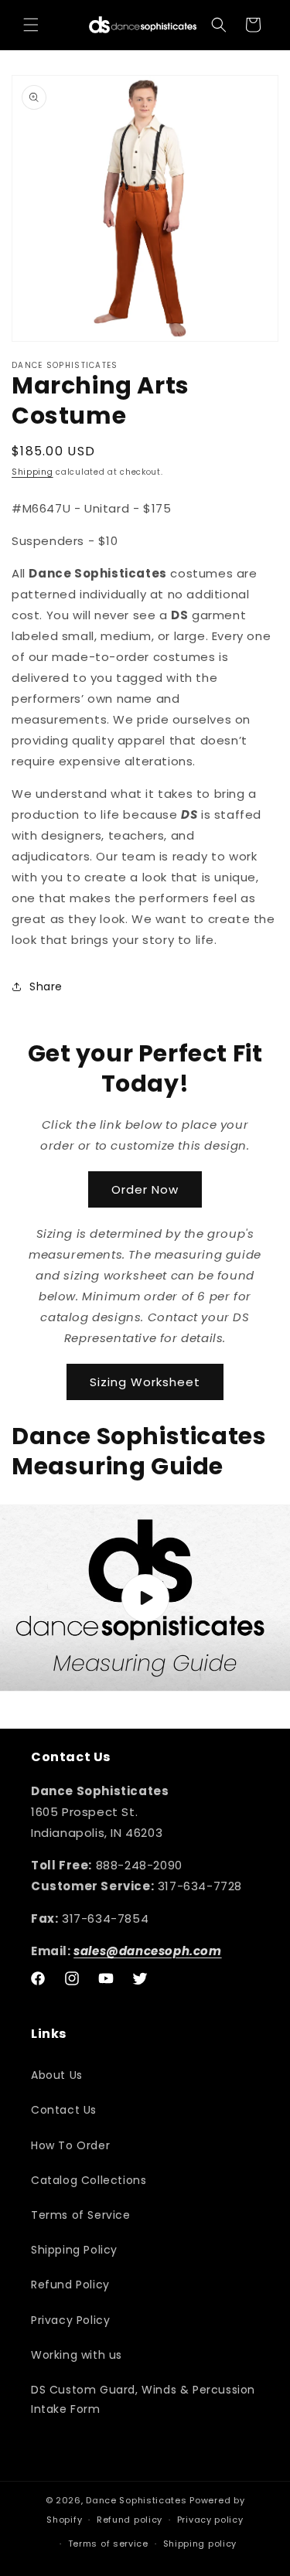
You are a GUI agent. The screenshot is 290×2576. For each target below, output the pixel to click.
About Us (57, 2075)
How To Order (70, 2145)
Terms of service (108, 2544)
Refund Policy (70, 2285)
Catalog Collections (89, 2180)
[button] (31, 25)
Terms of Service (81, 2215)
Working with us (77, 2355)
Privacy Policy (70, 2320)
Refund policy (130, 2520)
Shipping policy (200, 2544)
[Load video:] (145, 1598)
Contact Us (64, 2110)
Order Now (145, 1189)
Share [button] (46, 986)
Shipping (32, 472)
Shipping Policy (74, 2250)
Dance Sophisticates (136, 2500)
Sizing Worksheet (145, 1382)
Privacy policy (210, 2520)
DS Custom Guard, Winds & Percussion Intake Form (143, 2399)
